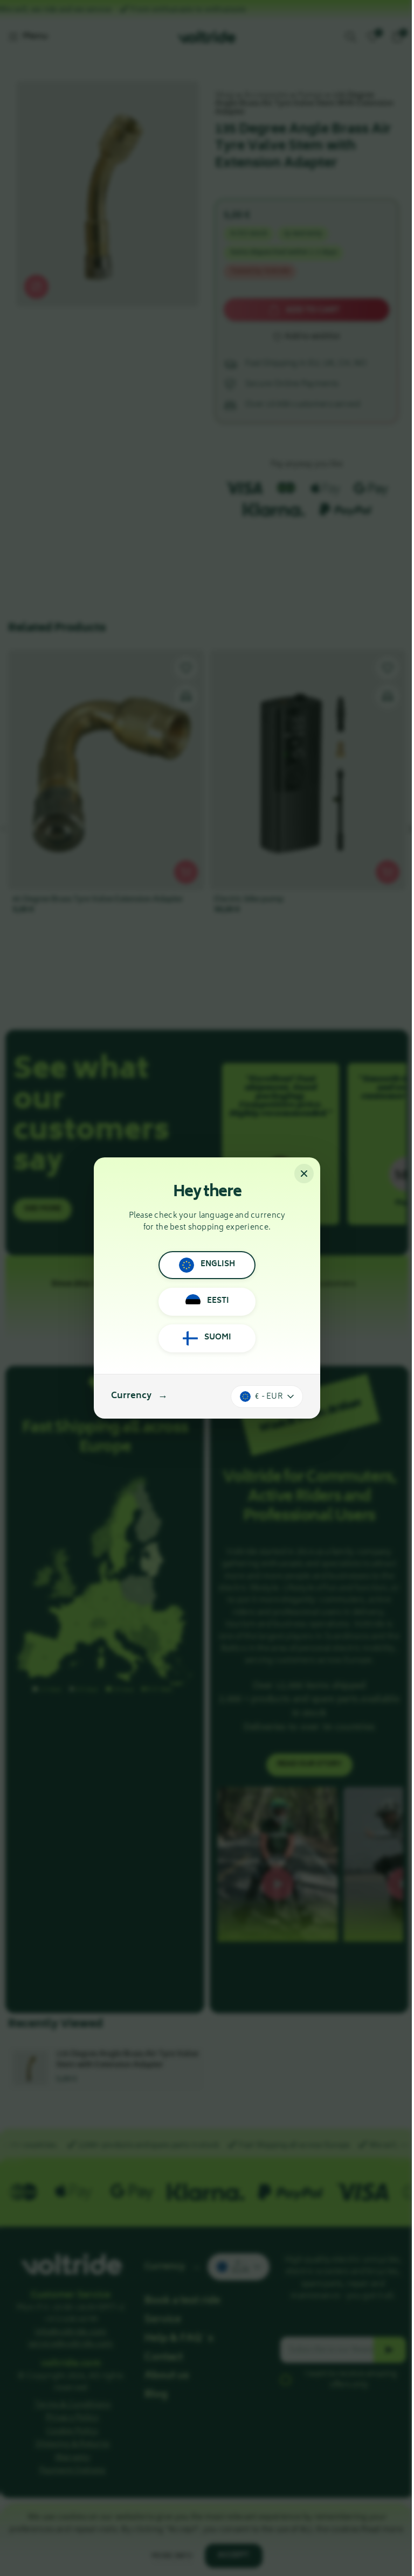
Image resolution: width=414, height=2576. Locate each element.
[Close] (304, 1174)
